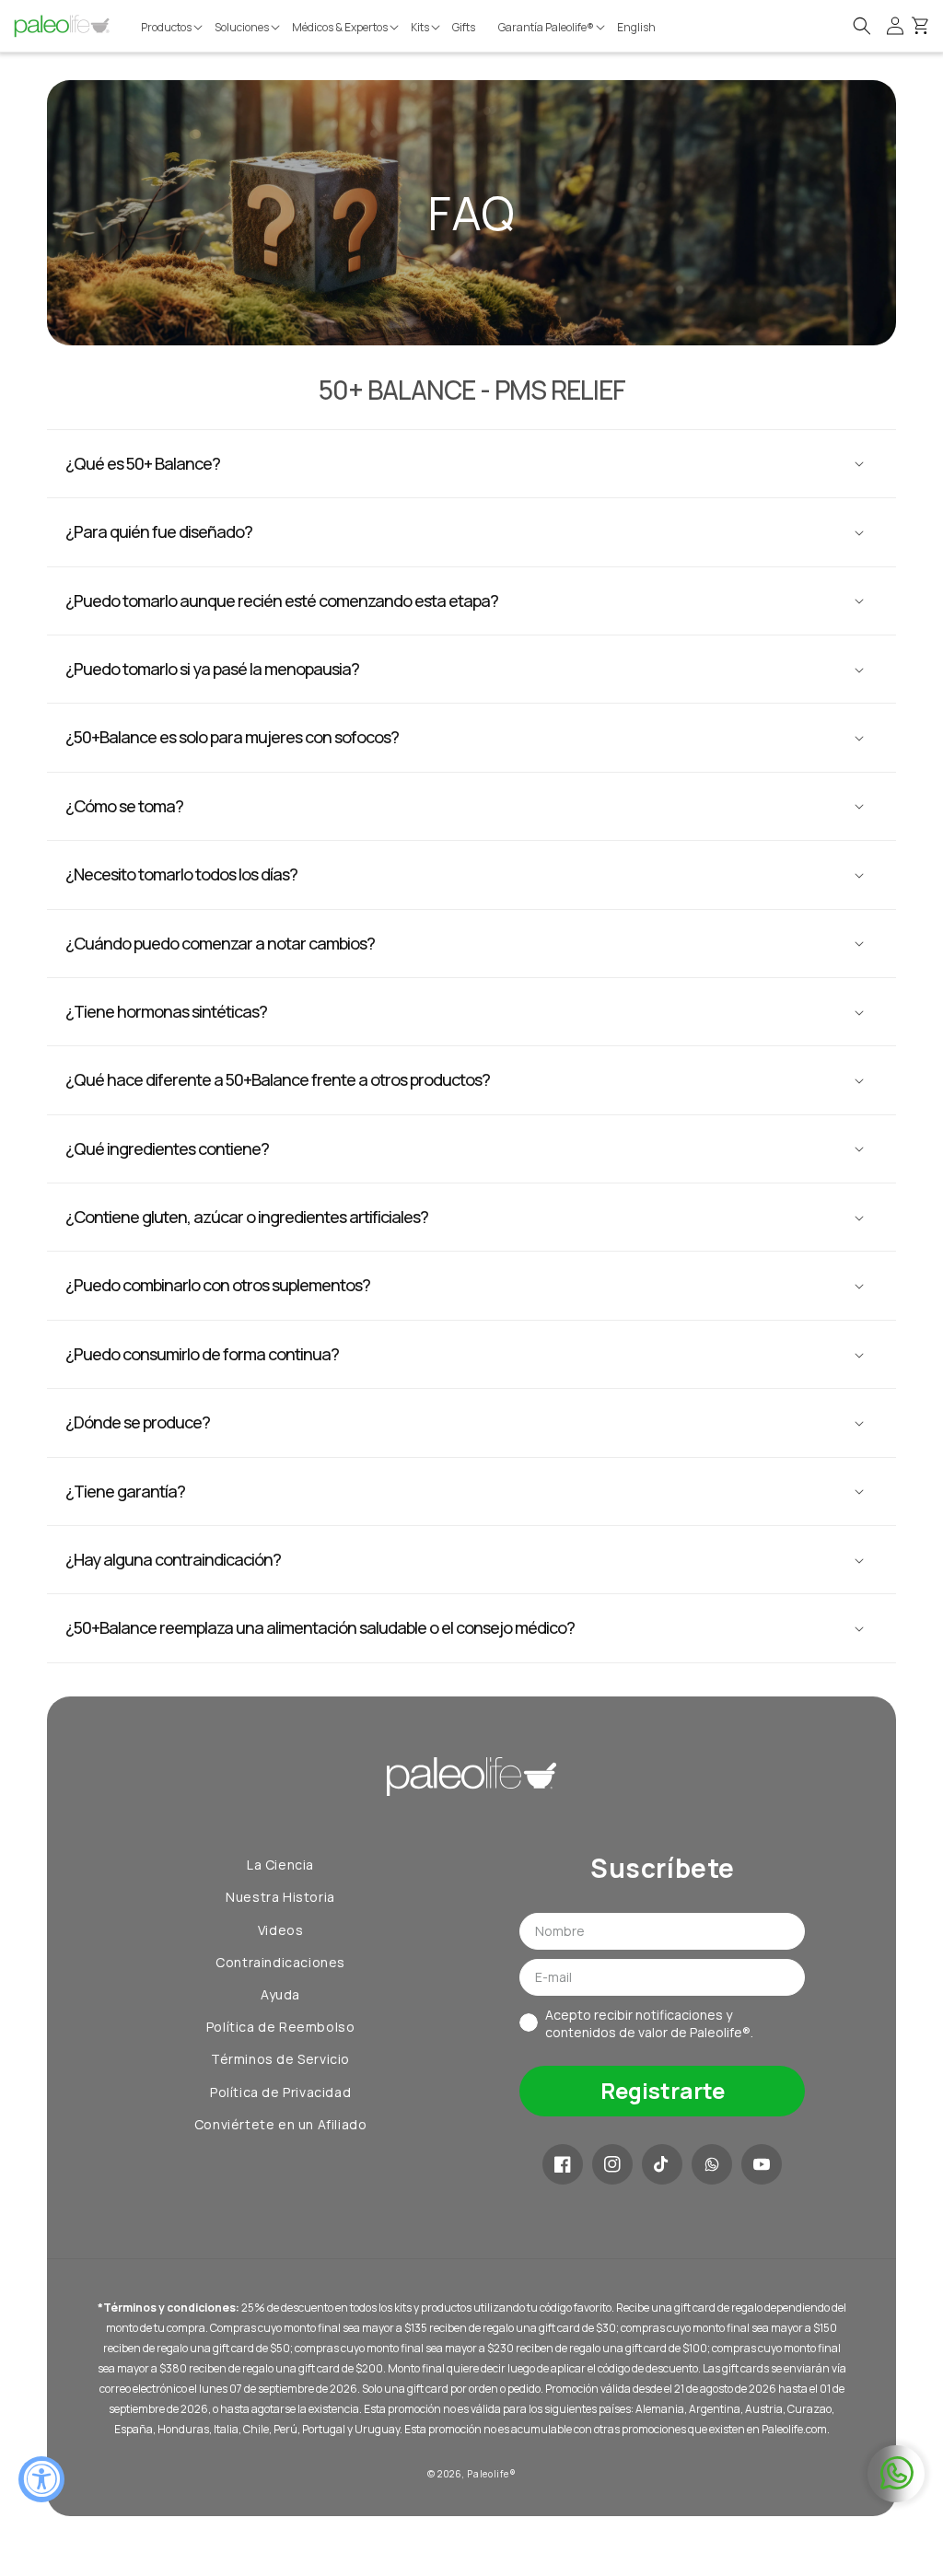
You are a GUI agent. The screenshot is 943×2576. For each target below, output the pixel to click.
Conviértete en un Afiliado (281, 2124)
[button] (173, 28)
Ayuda (280, 1994)
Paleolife (488, 2474)
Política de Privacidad (280, 2092)
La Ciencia (280, 1865)
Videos (281, 1930)
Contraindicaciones (280, 1962)
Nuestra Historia (280, 1897)
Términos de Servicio (280, 2059)
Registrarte (663, 2090)
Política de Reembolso (281, 2027)
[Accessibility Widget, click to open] (41, 2479)
